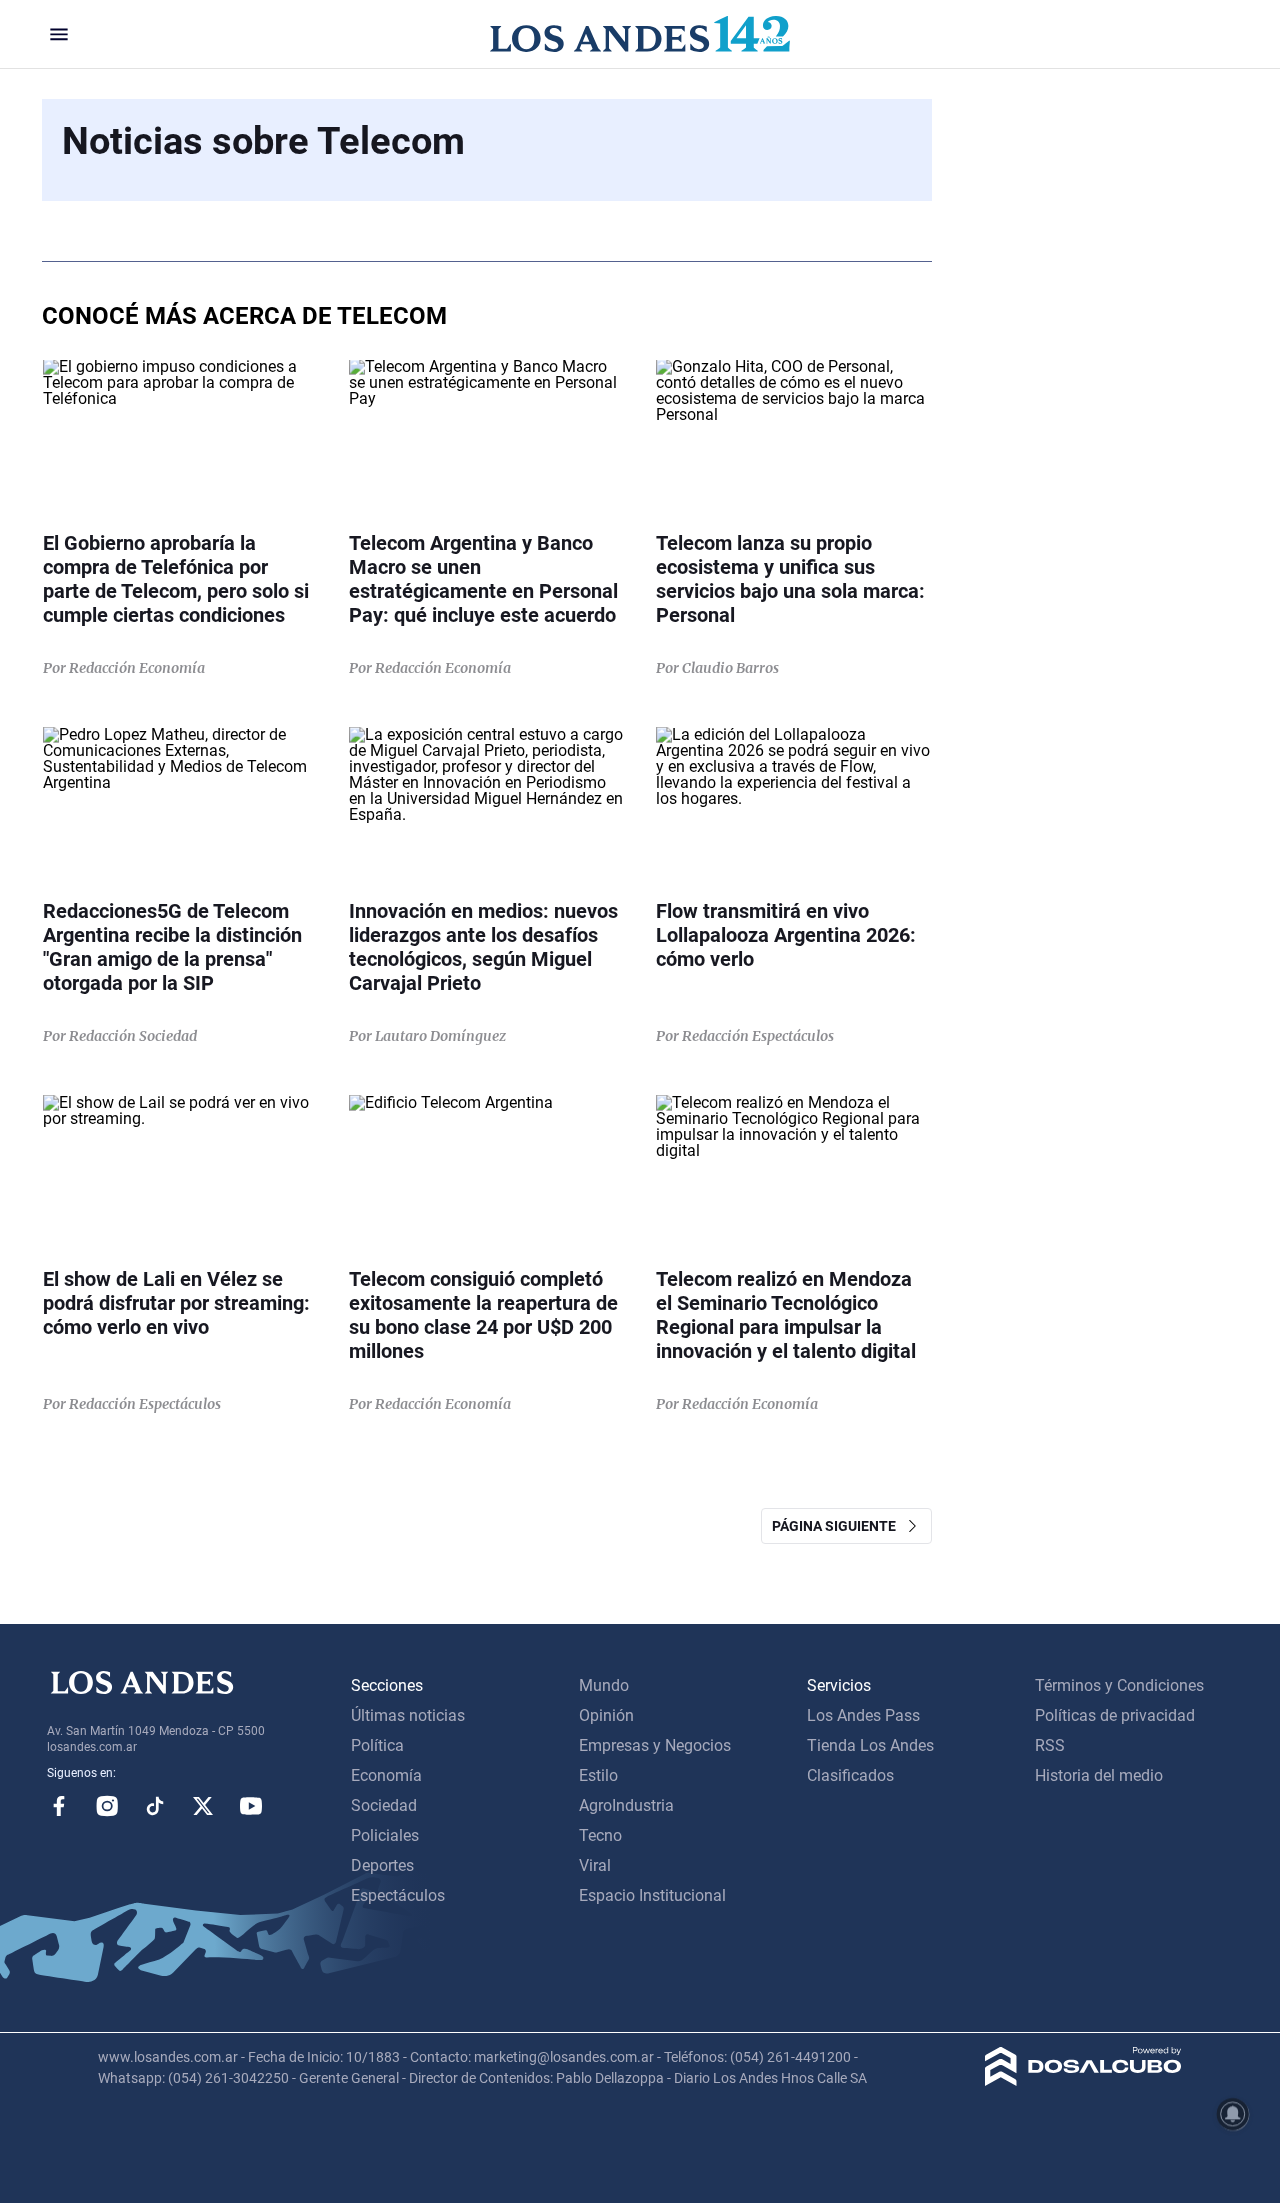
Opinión (606, 1715)
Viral (595, 1865)
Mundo (604, 1685)
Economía (386, 1775)
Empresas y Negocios (655, 1745)
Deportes (382, 1865)
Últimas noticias (408, 1715)
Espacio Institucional (652, 1895)
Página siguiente (838, 1526)
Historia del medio (1099, 1775)
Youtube (251, 1806)
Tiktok (155, 1806)
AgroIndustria (626, 1805)
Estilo (598, 1775)
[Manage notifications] (1233, 2114)
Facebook (59, 1806)
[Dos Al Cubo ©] (1083, 2080)
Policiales (385, 1835)
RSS (1050, 1745)
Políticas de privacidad (1115, 1715)
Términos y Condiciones (1119, 1685)
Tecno (600, 1835)
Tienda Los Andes (870, 1745)
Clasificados (850, 1775)
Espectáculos (398, 1895)
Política (377, 1745)
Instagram (107, 1806)
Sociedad (384, 1805)
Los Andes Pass (863, 1715)
